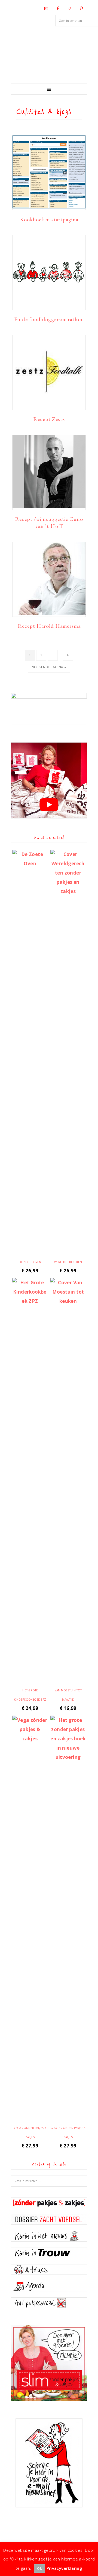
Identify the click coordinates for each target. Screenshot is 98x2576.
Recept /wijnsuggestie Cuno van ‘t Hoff (49, 522)
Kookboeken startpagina (49, 219)
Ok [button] (39, 2568)
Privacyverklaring (65, 2568)
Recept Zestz (49, 419)
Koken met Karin (49, 56)
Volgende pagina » (49, 669)
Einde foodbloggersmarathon (49, 319)
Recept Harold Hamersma (49, 626)
